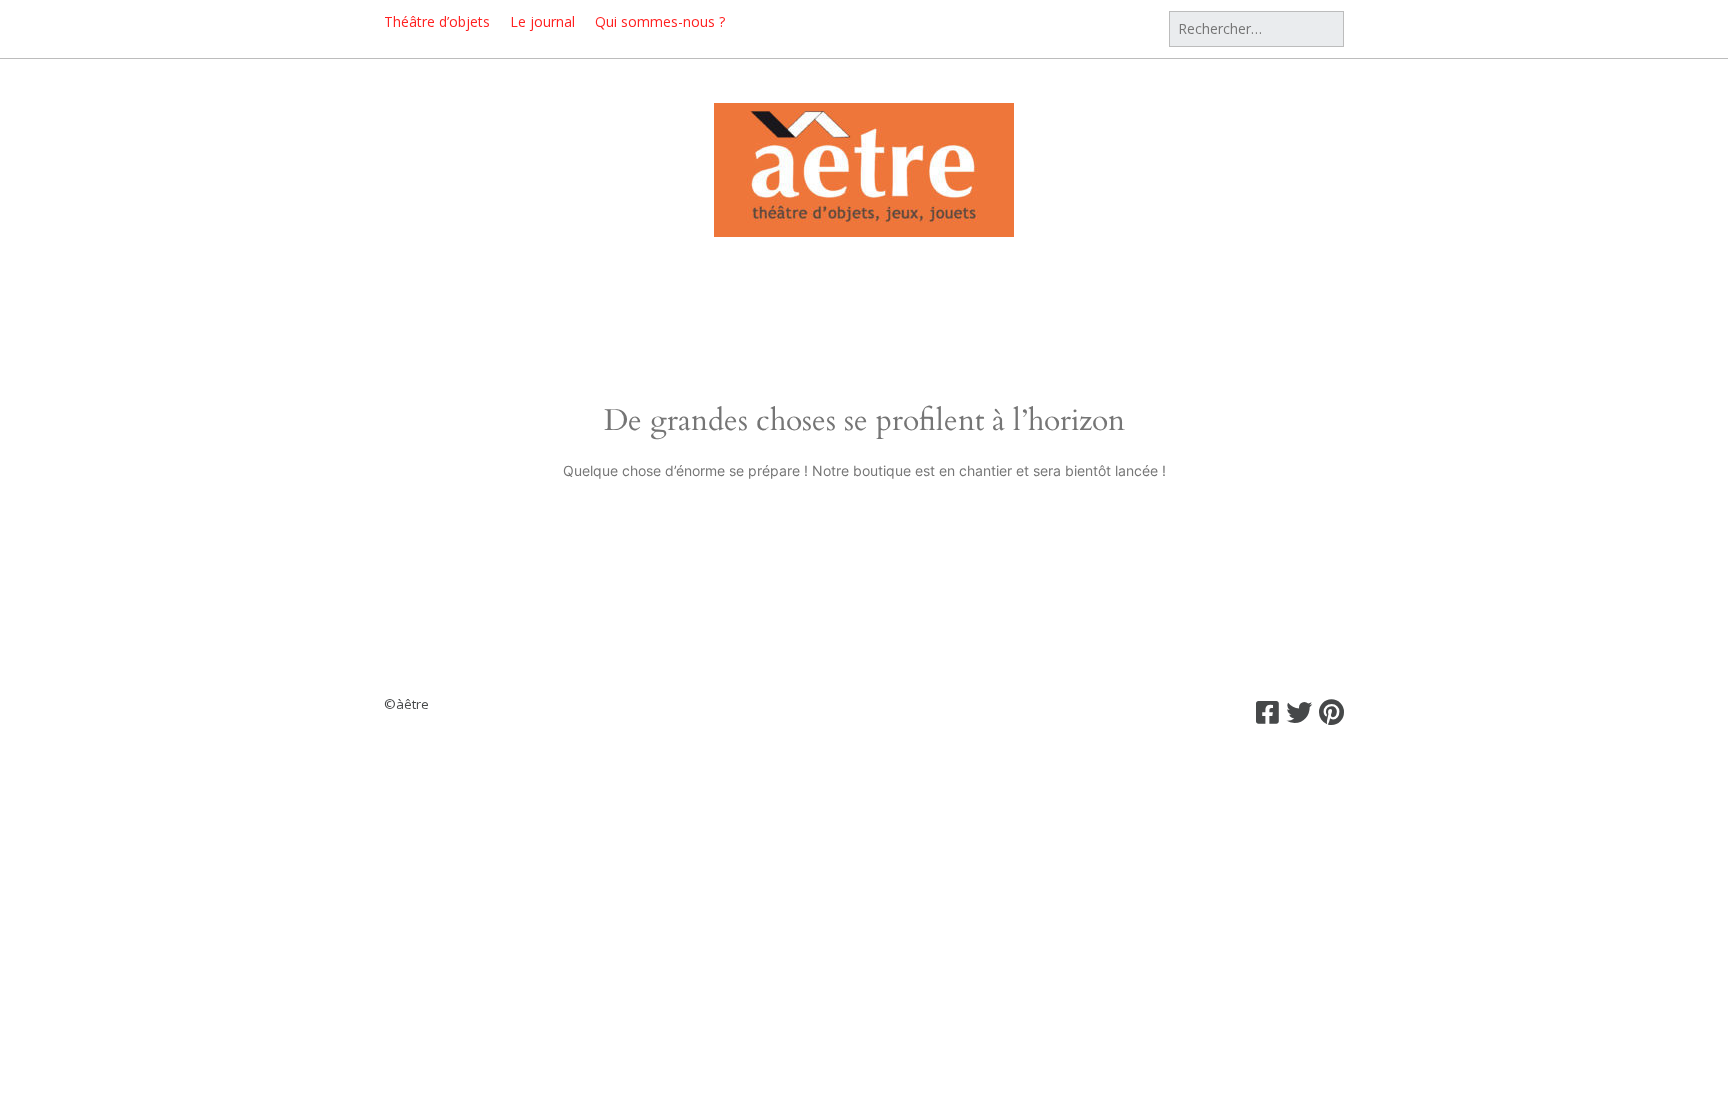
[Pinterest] (1331, 712)
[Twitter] (1299, 712)
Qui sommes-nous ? (660, 21)
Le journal (542, 21)
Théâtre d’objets (437, 21)
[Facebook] (1267, 712)
